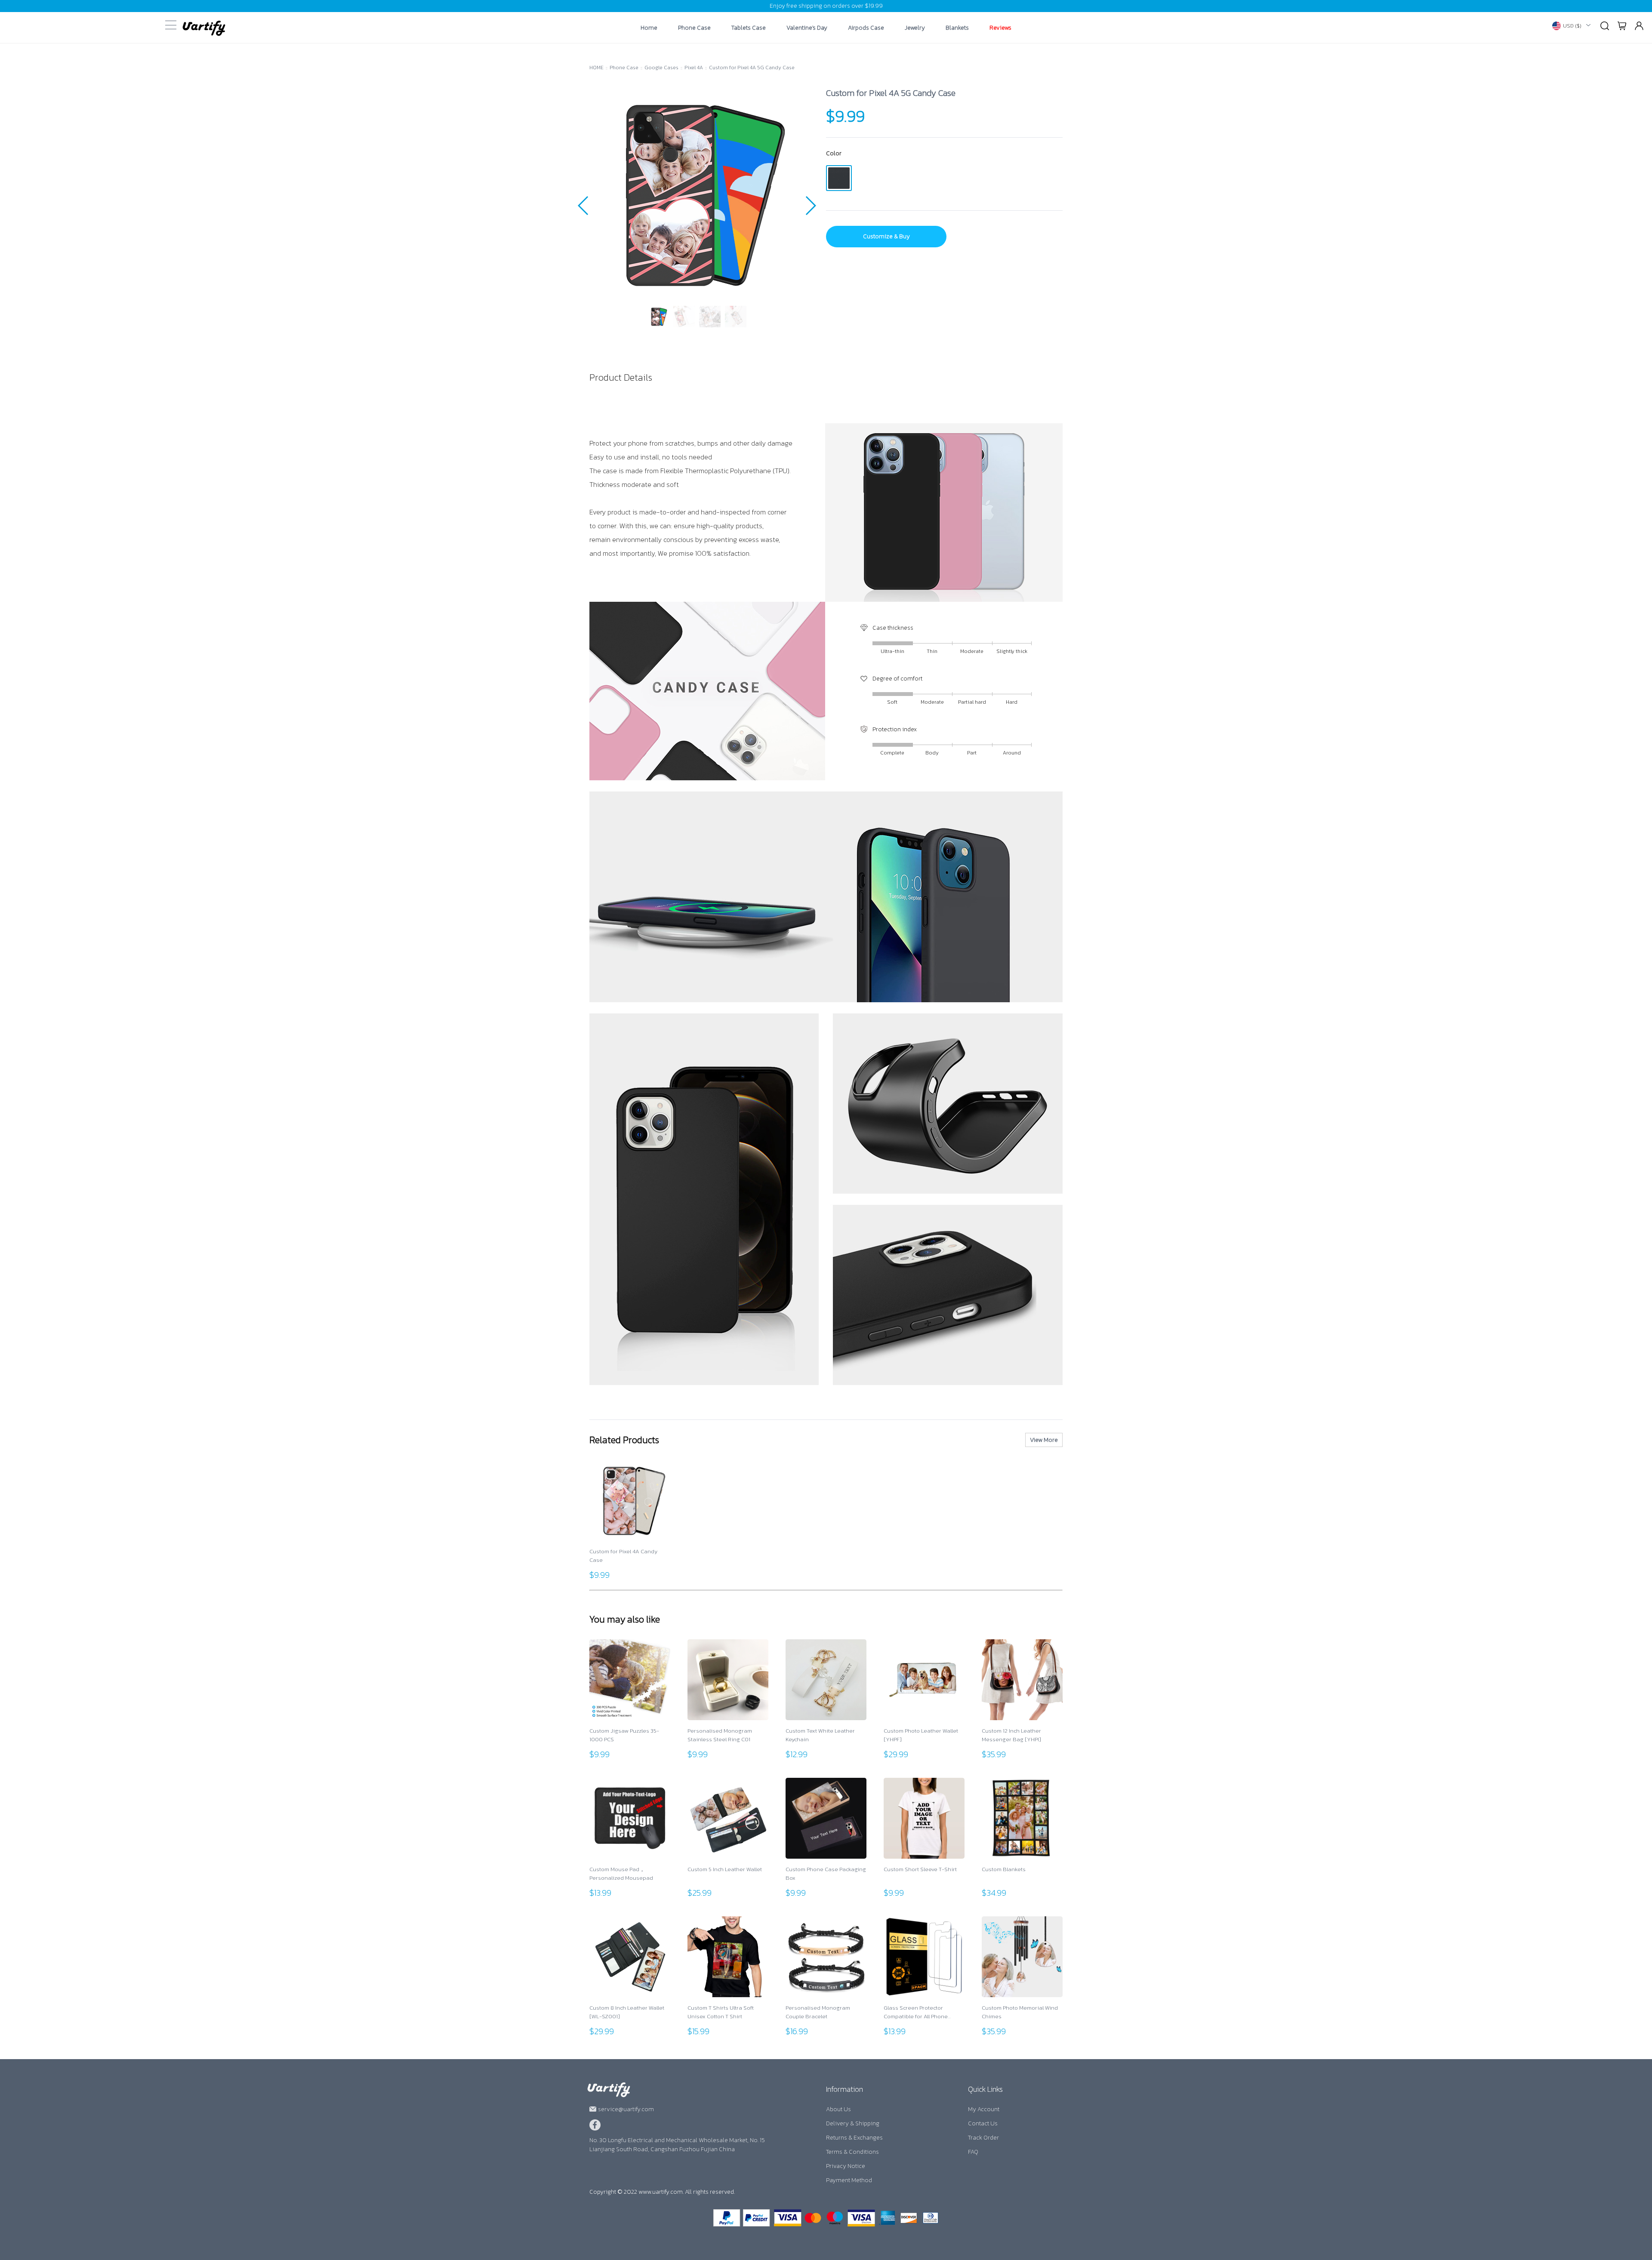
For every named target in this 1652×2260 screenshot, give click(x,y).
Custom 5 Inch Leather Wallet (725, 1869)
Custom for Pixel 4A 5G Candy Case (752, 68)
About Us (838, 2109)
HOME (596, 68)
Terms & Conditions (852, 2152)
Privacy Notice (846, 2166)
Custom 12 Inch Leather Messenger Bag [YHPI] (1011, 1735)
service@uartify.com (626, 2109)
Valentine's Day (807, 28)
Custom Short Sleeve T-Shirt (920, 1869)
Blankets (957, 28)
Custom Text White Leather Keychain (820, 1735)
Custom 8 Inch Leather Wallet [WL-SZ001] (627, 2012)
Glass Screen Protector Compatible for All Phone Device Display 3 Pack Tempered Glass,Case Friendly (923, 2012)
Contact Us (983, 2123)
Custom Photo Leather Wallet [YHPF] (921, 1735)
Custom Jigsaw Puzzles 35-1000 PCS (624, 1735)
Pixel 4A (694, 68)
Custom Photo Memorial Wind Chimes (1020, 2012)
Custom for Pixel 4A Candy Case (623, 1556)
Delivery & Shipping (853, 2123)
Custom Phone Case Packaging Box (826, 1874)
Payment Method (849, 2180)
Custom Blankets (1004, 1869)
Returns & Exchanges (854, 2138)
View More (1044, 1440)
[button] (584, 206)
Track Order (983, 2138)
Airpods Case (866, 28)
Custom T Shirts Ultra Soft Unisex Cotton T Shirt (721, 2012)
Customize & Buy (886, 236)
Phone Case (694, 28)
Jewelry (915, 28)
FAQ (973, 2152)
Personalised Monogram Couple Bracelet (818, 2012)
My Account (984, 2109)
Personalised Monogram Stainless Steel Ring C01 (720, 1735)
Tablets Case (749, 28)
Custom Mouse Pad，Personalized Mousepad (621, 1874)
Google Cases (661, 68)
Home (649, 28)
